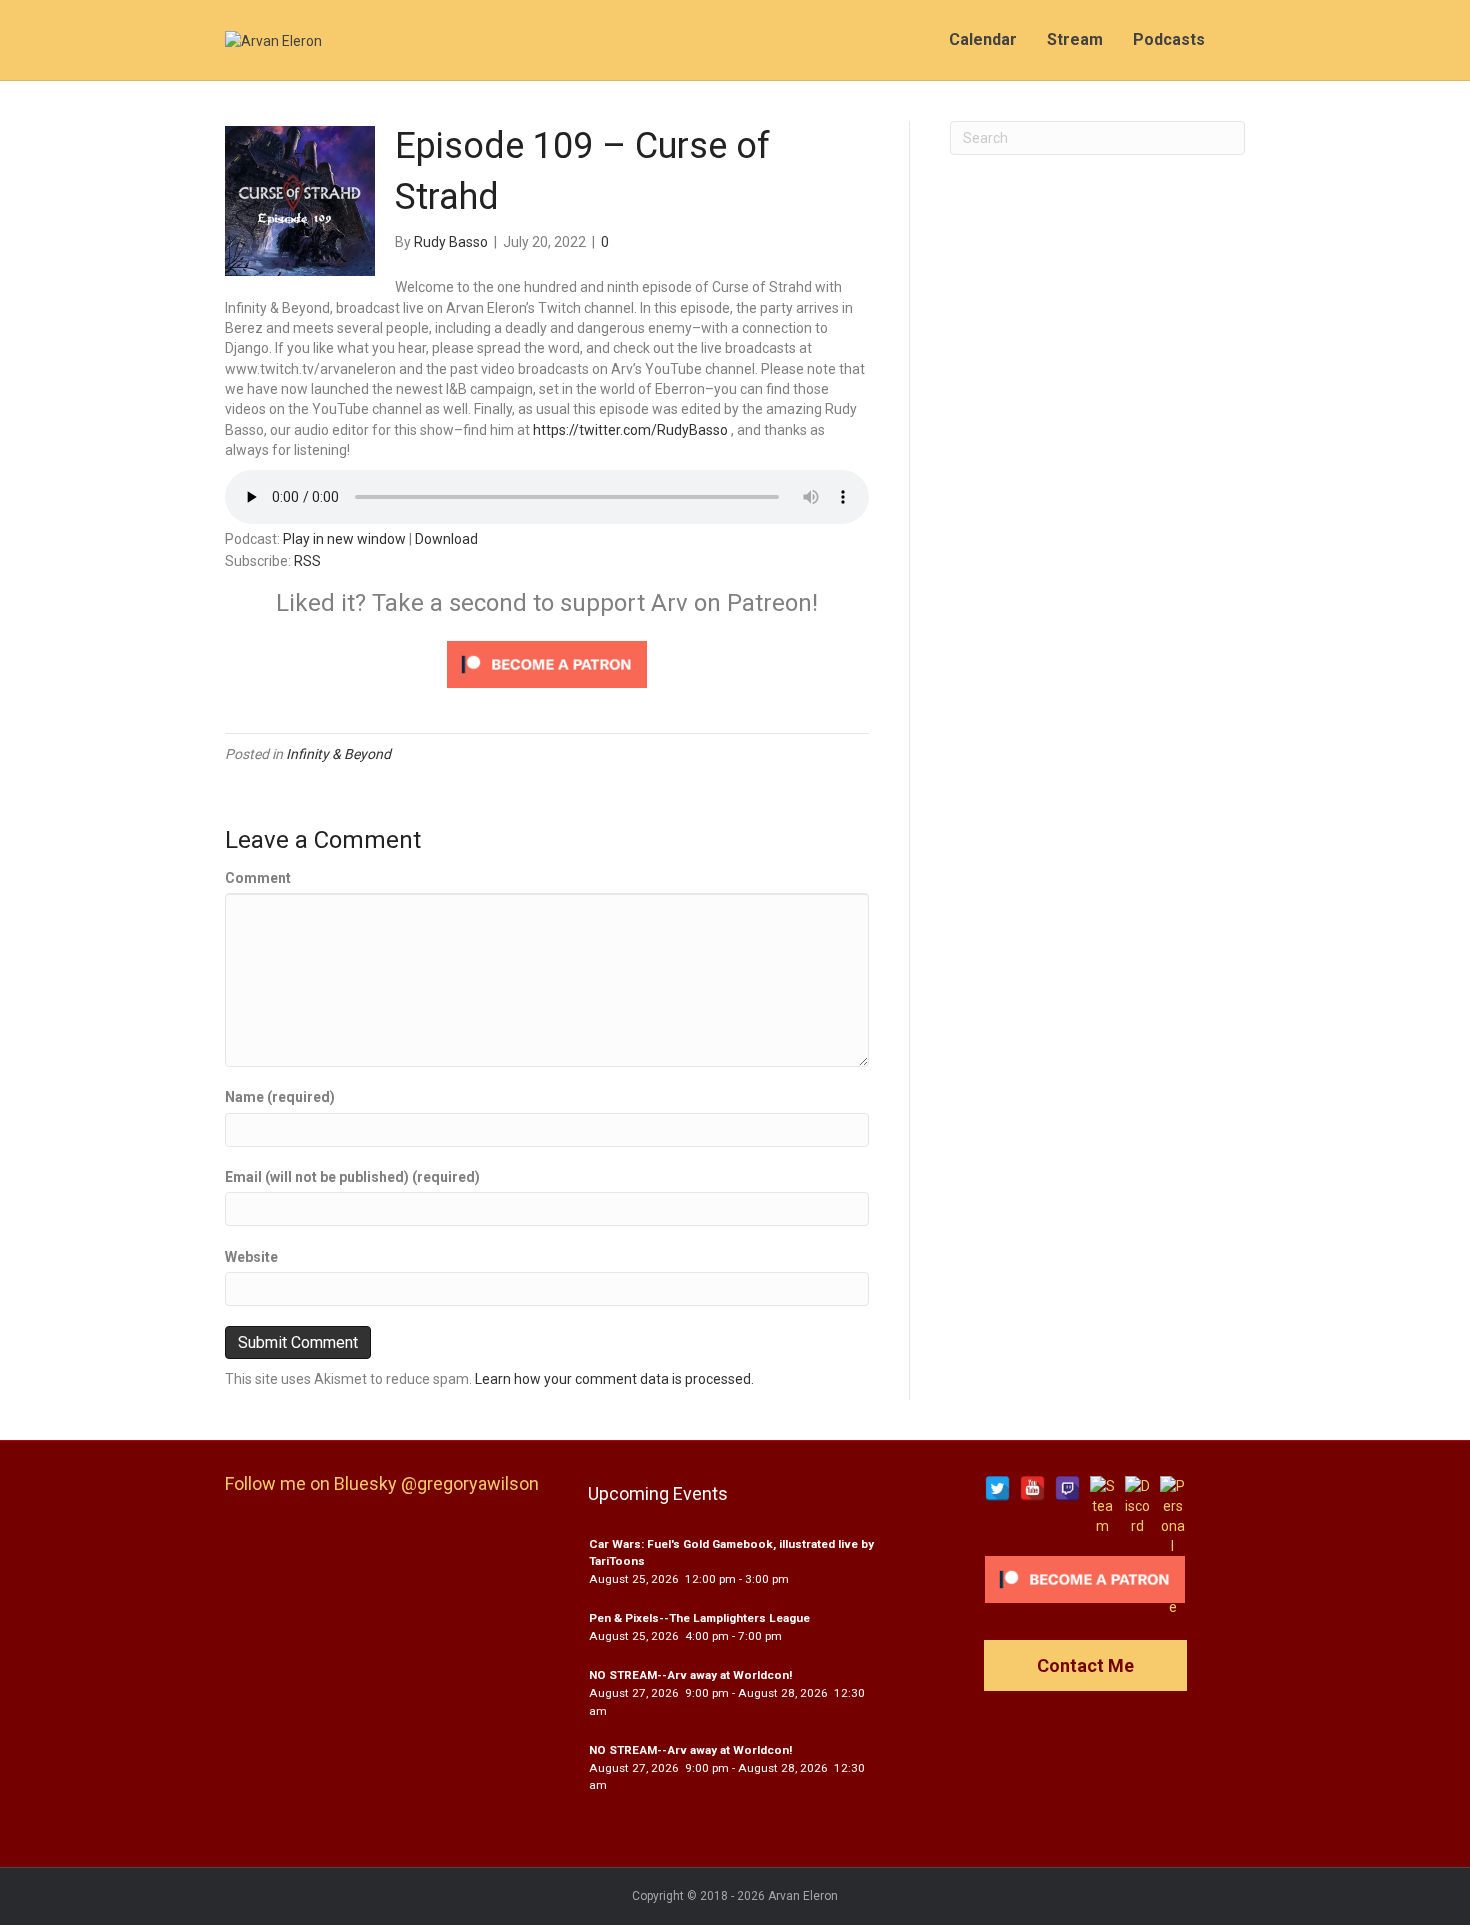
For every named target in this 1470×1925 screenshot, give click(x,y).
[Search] (1232, 40)
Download (446, 539)
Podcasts (1169, 39)
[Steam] (1102, 1488)
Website (251, 1257)
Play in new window (344, 539)
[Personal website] (1172, 1488)
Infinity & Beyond (338, 754)
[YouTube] (1032, 1488)
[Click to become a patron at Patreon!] (547, 663)
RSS (307, 561)
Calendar (983, 39)
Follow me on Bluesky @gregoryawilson (382, 1483)
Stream (1075, 39)
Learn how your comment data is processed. (614, 1379)
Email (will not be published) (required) (352, 1177)
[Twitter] (997, 1488)
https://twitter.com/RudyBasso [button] (630, 430)
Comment (258, 878)
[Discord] (1137, 1488)
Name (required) (280, 1097)
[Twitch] (1067, 1488)
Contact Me (1085, 1665)
